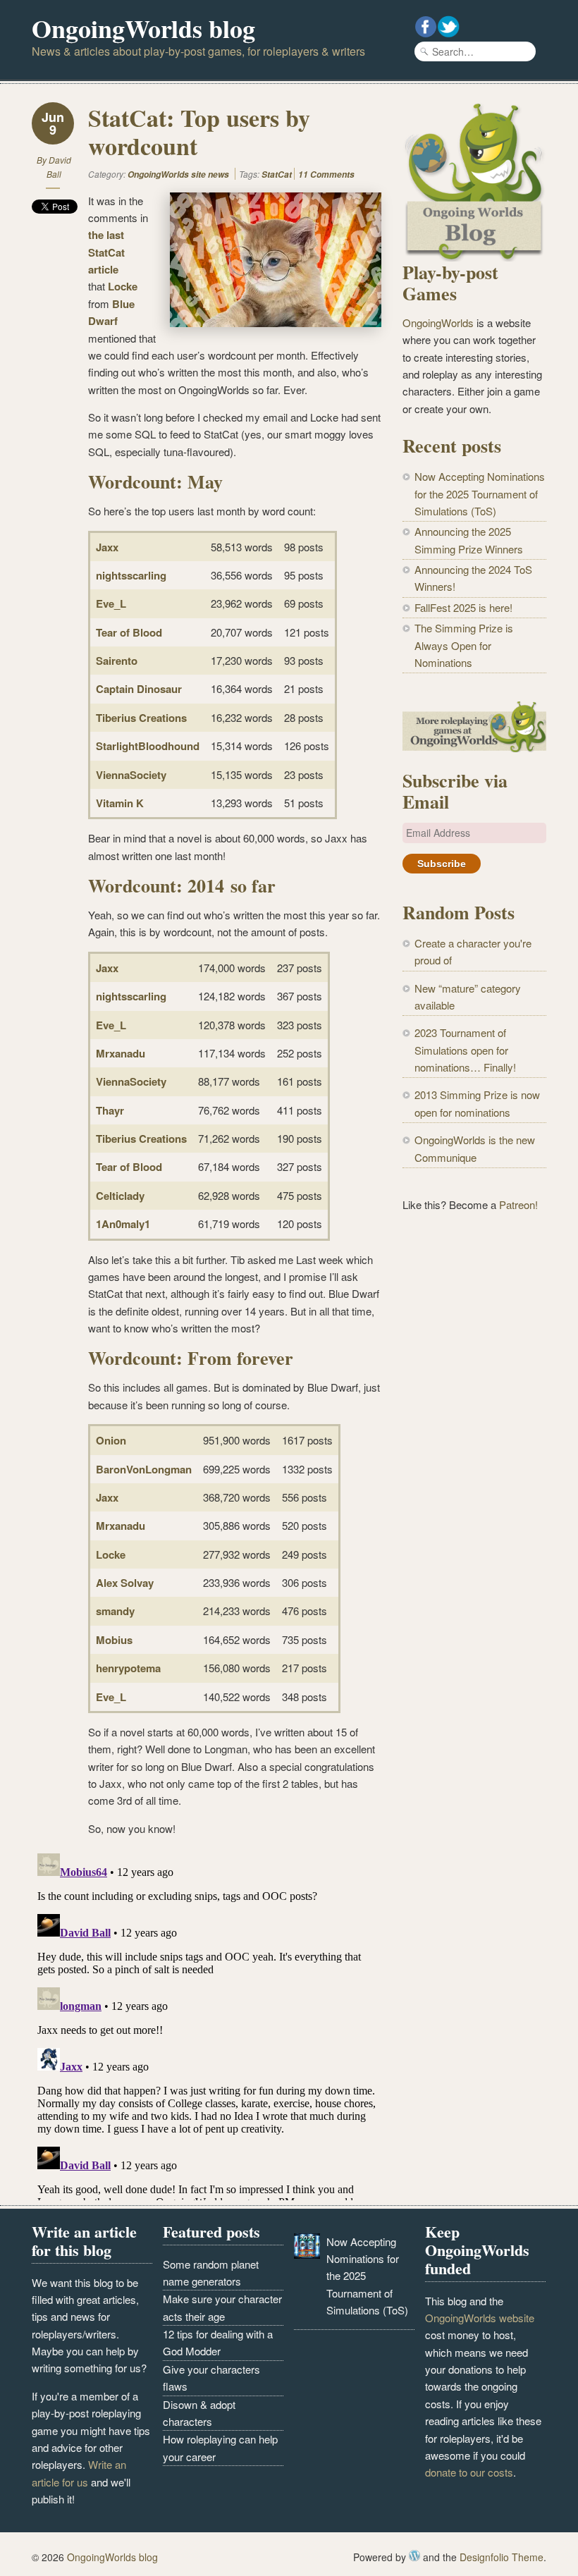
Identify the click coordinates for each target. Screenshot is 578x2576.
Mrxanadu (121, 1053)
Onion (111, 1440)
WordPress (414, 2556)
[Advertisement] (474, 1456)
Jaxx (107, 547)
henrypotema (128, 1668)
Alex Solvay (125, 1583)
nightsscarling (131, 575)
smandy (115, 1611)
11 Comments (326, 174)
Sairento (117, 661)
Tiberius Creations (141, 718)
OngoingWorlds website (480, 2318)
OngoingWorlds (438, 323)
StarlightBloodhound (148, 746)
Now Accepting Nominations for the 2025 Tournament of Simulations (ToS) (480, 493)
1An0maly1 (123, 1224)
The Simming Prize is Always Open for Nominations (464, 645)
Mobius (114, 1640)
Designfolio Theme (502, 2557)
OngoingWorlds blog (143, 28)
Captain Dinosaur (139, 689)
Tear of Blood (129, 632)
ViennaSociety (131, 775)
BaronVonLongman (144, 1469)
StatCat (277, 174)
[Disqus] (207, 2024)
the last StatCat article (106, 252)
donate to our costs (469, 2472)
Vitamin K (120, 803)
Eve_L (111, 603)
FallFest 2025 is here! (463, 607)
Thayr (110, 1110)
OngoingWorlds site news (178, 174)
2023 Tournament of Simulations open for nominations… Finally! (465, 1050)
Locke (123, 286)
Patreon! (518, 1204)
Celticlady (120, 1196)
